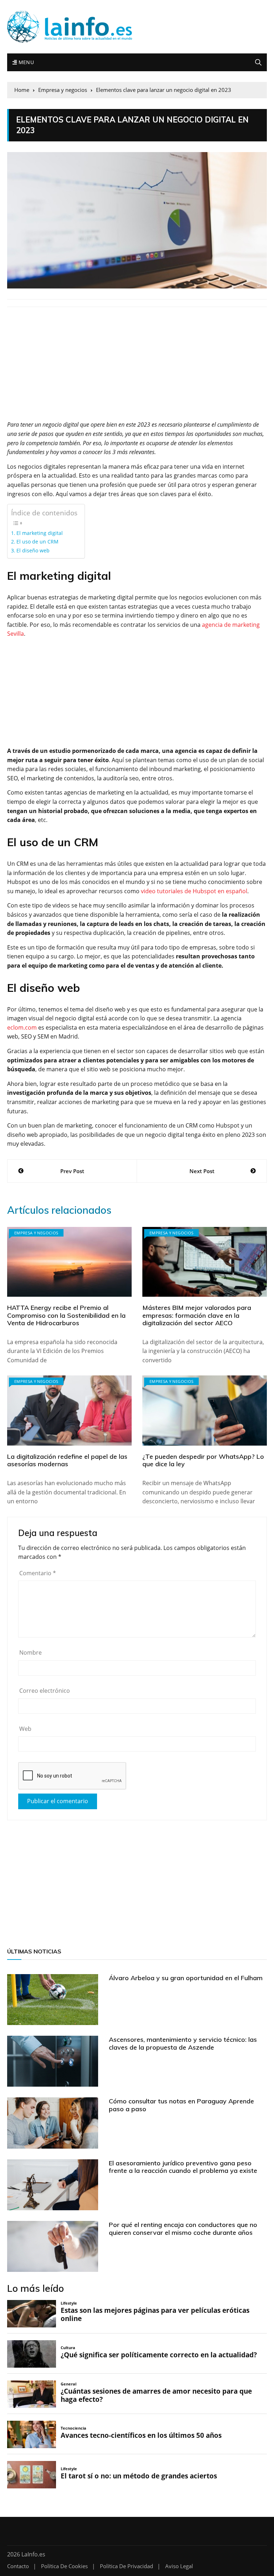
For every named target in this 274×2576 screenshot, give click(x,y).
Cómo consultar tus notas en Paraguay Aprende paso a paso (181, 2105)
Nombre (31, 1653)
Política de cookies (64, 2566)
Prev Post (72, 1171)
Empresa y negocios (36, 1233)
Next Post (202, 1171)
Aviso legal (179, 2566)
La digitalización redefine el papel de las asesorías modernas (67, 1460)
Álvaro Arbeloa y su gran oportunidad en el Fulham (186, 1978)
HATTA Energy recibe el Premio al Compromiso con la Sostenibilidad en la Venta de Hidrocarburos (66, 1315)
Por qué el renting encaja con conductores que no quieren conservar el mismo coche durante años (183, 2229)
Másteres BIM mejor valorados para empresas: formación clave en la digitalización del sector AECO (197, 1315)
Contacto (18, 2566)
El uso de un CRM (37, 542)
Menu (25, 62)
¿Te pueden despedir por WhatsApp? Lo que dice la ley (203, 1460)
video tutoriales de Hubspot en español (194, 891)
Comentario (38, 1573)
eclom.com (22, 1027)
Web (25, 1729)
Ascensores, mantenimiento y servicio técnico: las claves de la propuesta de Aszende (183, 2043)
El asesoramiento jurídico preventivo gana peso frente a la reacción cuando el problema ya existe (183, 2167)
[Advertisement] (137, 368)
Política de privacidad (126, 2566)
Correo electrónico (45, 1691)
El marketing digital (40, 533)
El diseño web (33, 550)
